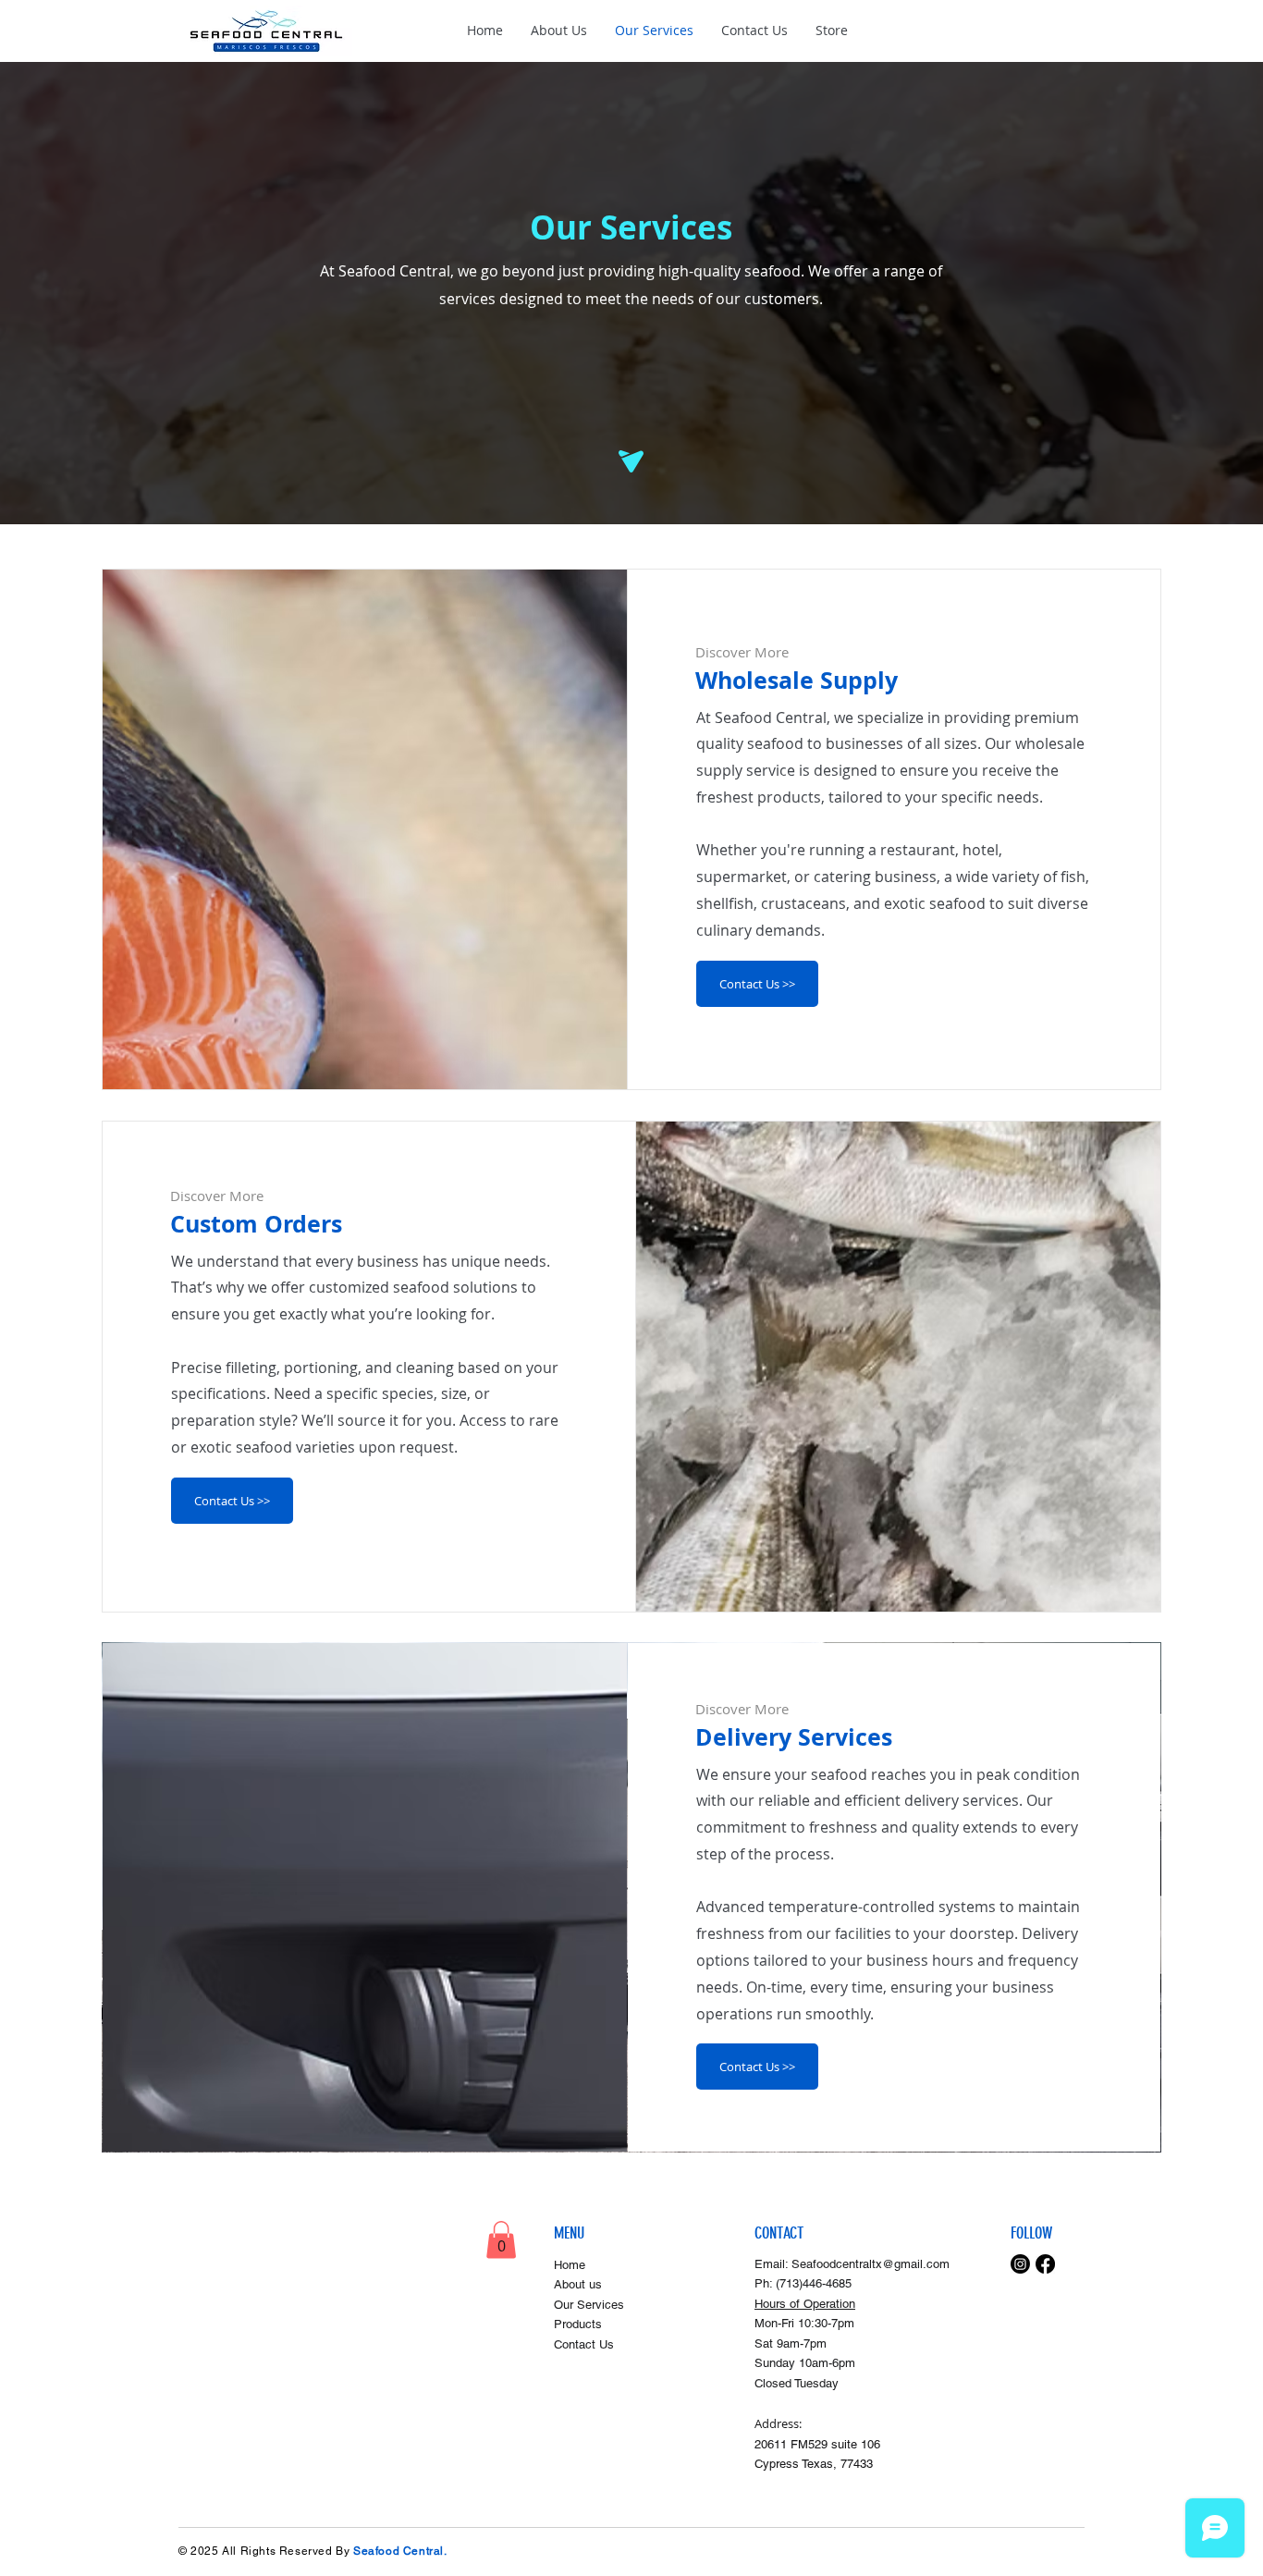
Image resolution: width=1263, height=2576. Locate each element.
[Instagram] (1020, 2264)
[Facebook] (1045, 2264)
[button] (501, 2240)
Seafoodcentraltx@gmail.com (871, 2264)
